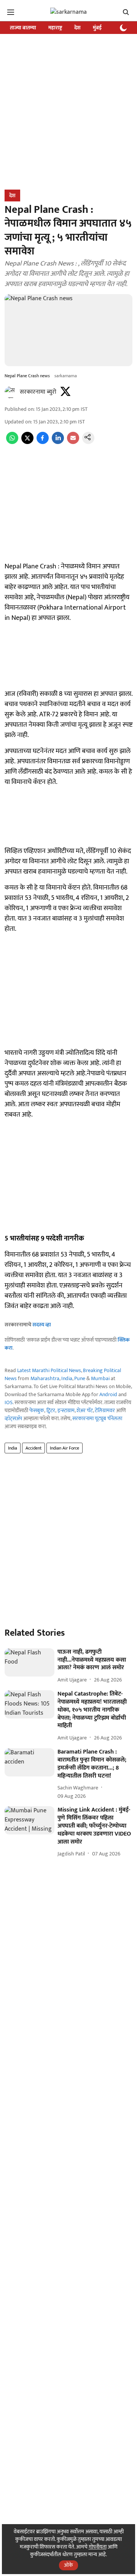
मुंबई (97, 28)
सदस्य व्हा (42, 1325)
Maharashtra (45, 1378)
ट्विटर (51, 1410)
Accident (33, 1448)
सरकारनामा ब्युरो (38, 392)
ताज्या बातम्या (23, 28)
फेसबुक (37, 1410)
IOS (9, 1402)
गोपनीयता (98, 2547)
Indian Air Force (65, 1448)
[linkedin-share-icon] (58, 442)
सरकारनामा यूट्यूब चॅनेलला (97, 1418)
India (67, 1378)
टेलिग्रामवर (105, 1410)
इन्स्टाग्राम (66, 1410)
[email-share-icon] (73, 442)
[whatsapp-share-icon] (12, 442)
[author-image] (11, 392)
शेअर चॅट (85, 1410)
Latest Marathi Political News (49, 1370)
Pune (80, 1378)
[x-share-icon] (27, 442)
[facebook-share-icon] (43, 442)
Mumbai (100, 1378)
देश (77, 28)
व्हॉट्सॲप (13, 1418)
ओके (68, 2565)
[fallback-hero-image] (29, 1662)
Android (108, 1394)
